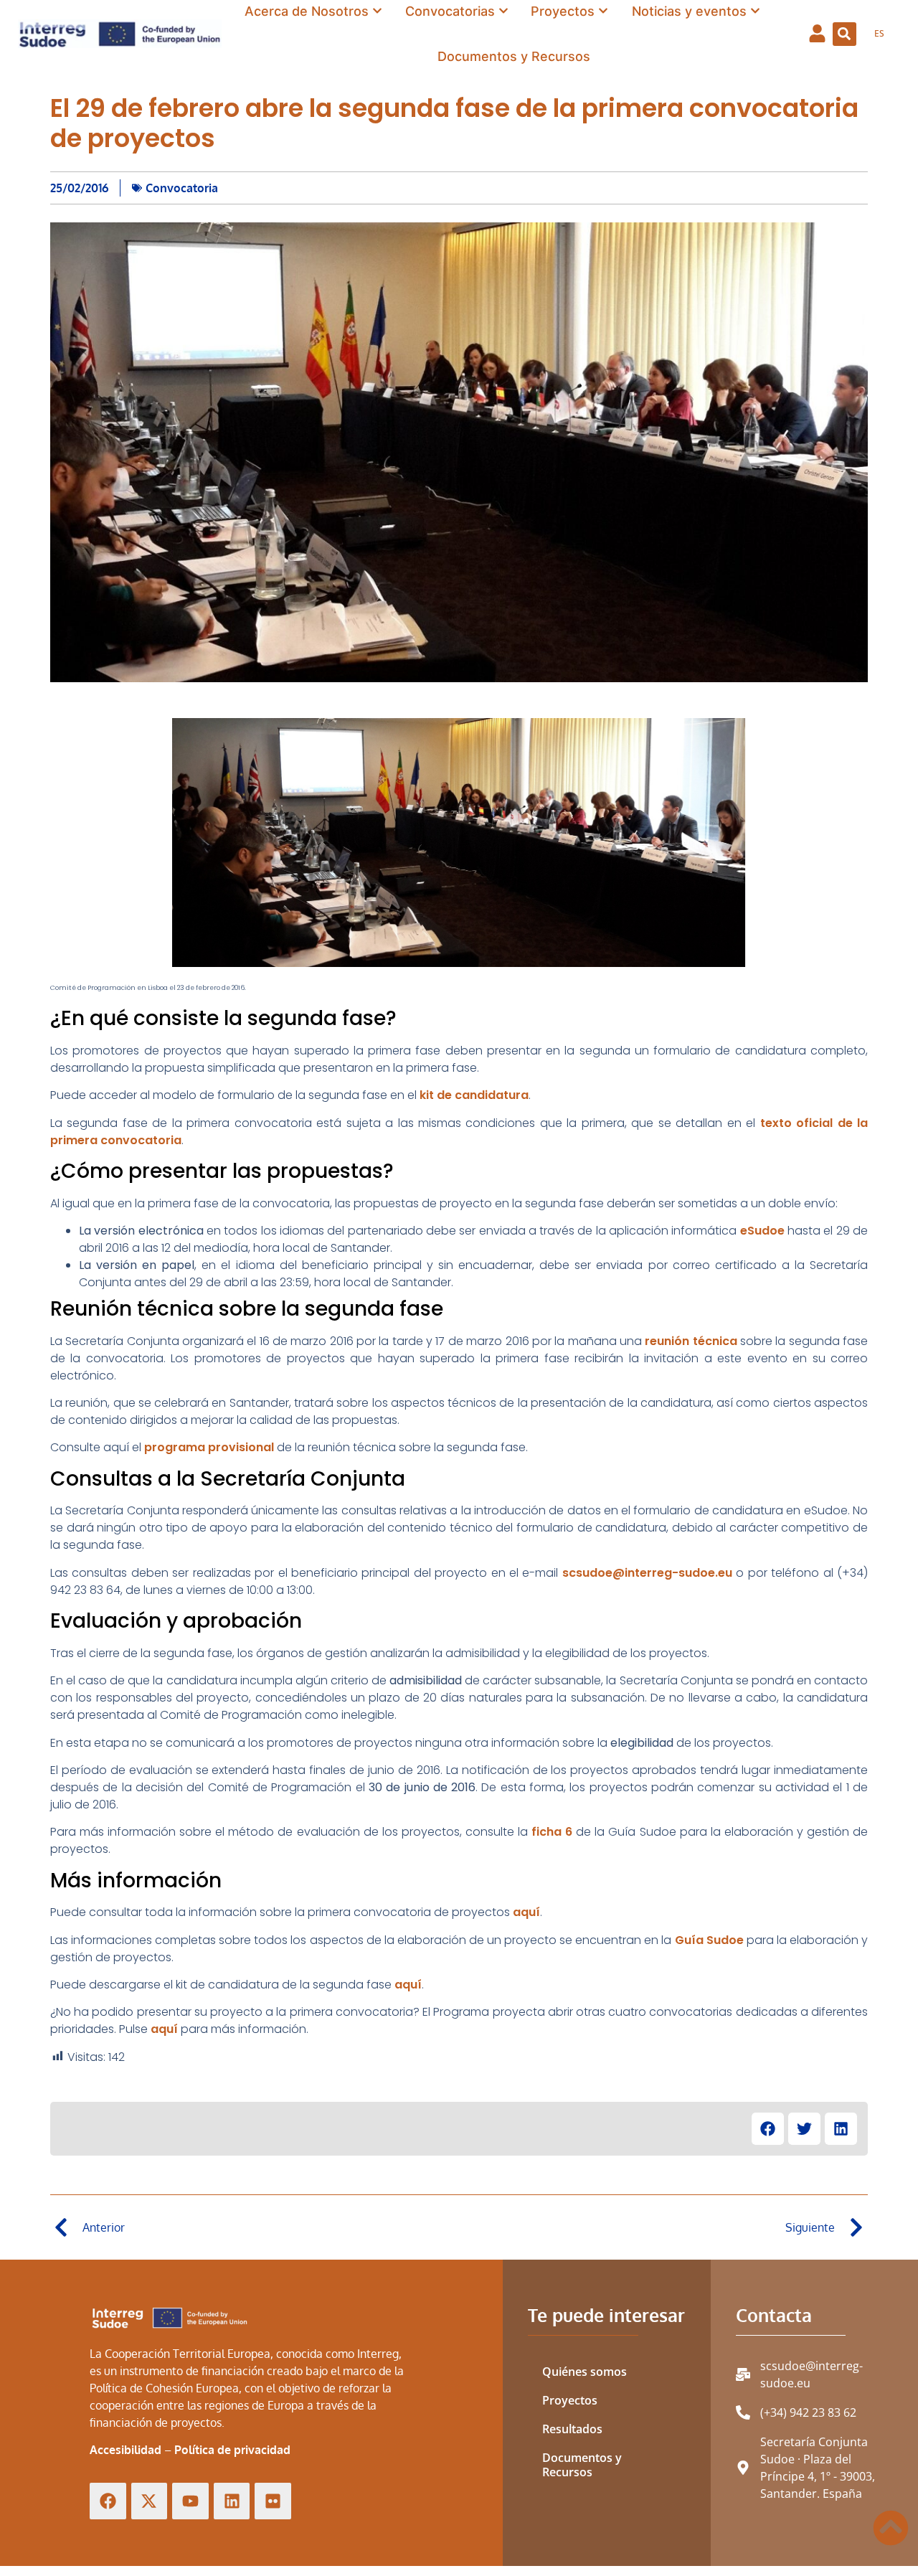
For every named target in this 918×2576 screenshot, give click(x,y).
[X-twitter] (150, 2501)
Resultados (572, 2429)
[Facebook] (108, 2501)
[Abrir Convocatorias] (503, 11)
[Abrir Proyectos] (603, 11)
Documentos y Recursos (582, 2465)
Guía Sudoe (709, 1940)
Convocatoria (182, 188)
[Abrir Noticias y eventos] (755, 11)
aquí (526, 1912)
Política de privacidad (232, 2450)
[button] (844, 34)
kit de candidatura (474, 1095)
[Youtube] (190, 2501)
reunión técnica (691, 1341)
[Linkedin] (232, 2501)
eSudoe (762, 1231)
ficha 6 (552, 1832)
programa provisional (209, 1447)
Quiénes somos (585, 2372)
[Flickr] (273, 2501)
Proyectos (570, 2400)
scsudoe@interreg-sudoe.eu (647, 1573)
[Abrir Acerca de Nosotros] (377, 11)
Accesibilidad (126, 2450)
